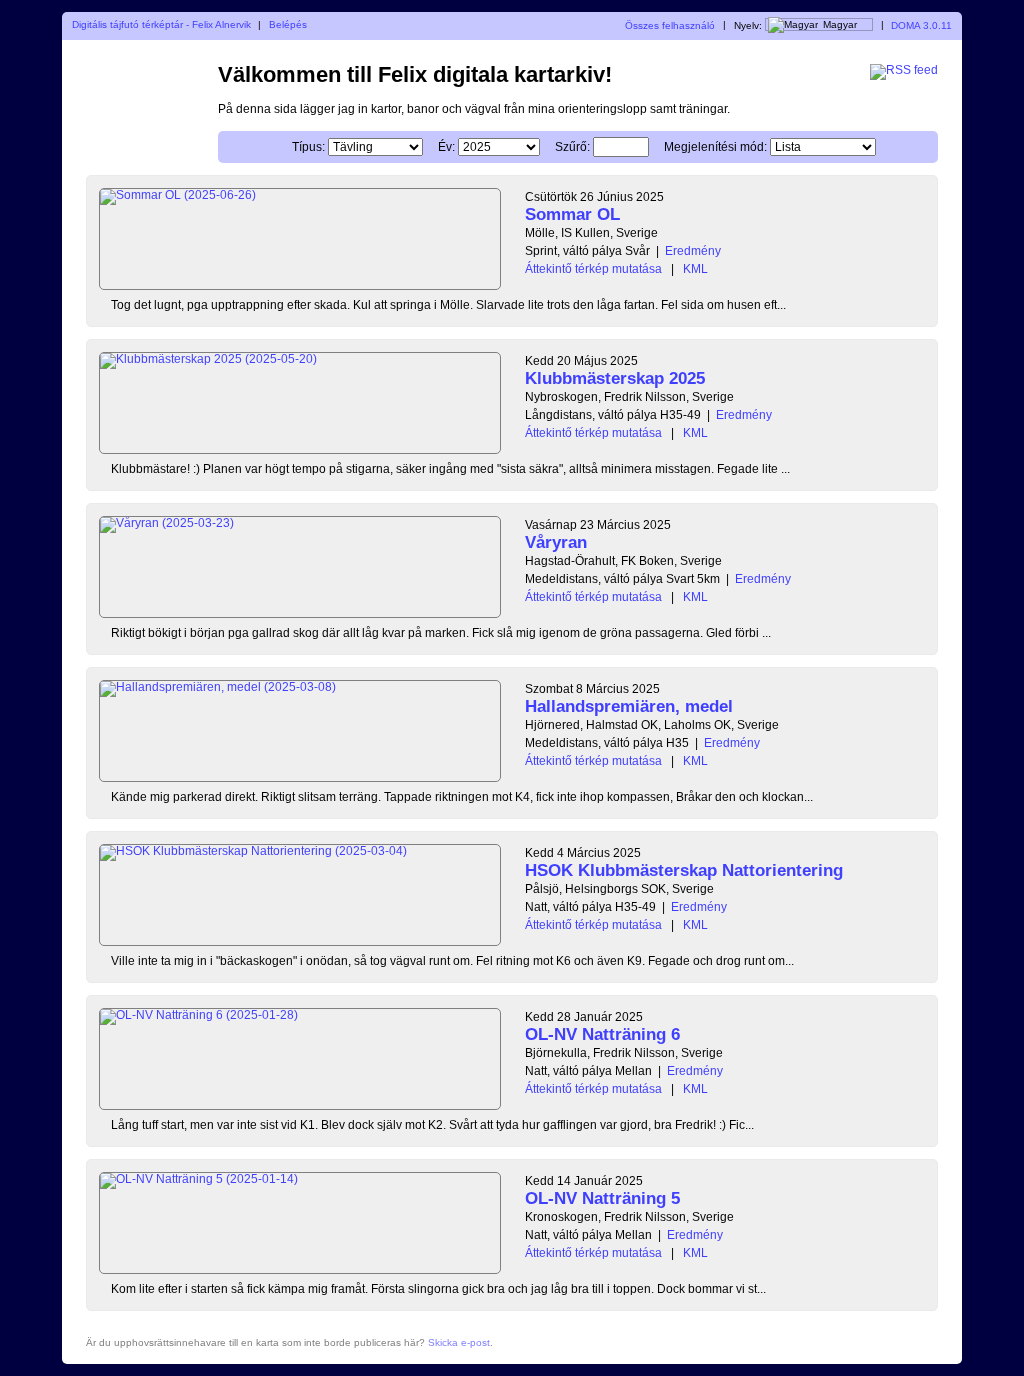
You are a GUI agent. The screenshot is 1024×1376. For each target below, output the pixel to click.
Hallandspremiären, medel (629, 706)
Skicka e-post (459, 1342)
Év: (446, 147)
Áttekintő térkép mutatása (593, 269)
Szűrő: (572, 147)
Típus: (308, 147)
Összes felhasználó (670, 24)
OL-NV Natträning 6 (602, 1034)
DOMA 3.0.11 (921, 24)
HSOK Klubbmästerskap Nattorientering (684, 870)
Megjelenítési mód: (715, 147)
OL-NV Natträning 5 (602, 1198)
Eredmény (693, 251)
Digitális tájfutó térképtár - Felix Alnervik (161, 24)
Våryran (556, 542)
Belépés (288, 24)
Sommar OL (572, 214)
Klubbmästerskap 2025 (615, 378)
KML (695, 269)
